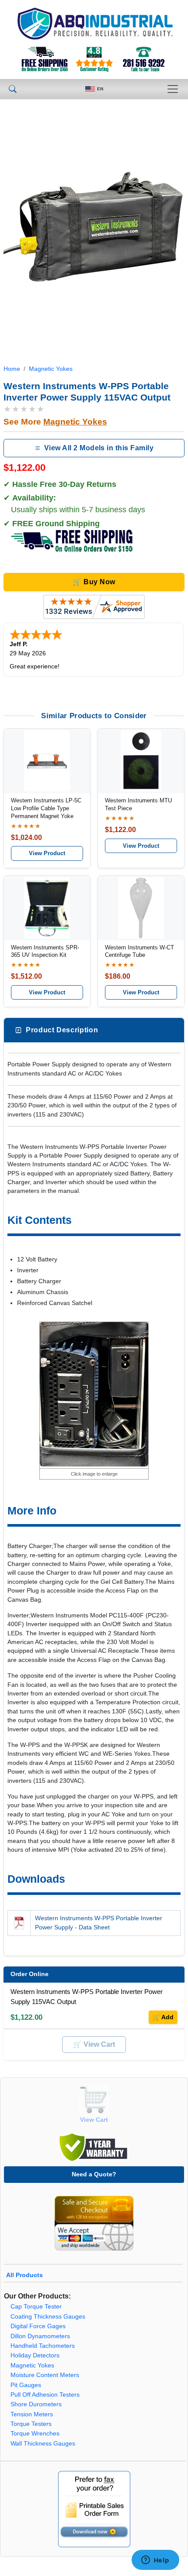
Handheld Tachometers (43, 2346)
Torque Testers (31, 2424)
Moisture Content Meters (45, 2375)
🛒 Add (163, 2017)
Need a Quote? (94, 2174)
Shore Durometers (36, 2404)
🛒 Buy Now (94, 582)
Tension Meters (32, 2414)
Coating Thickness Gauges (48, 2317)
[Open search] (13, 89)
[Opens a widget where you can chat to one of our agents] (155, 2561)
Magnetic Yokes (51, 369)
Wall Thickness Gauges (43, 2444)
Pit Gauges (26, 2385)
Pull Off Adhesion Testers (45, 2395)
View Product (47, 853)
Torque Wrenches (35, 2434)
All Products (24, 2275)
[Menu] (173, 89)
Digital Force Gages (38, 2326)
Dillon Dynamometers (40, 2336)
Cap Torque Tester (36, 2307)
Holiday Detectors (35, 2355)
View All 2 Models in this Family (99, 448)
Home (12, 369)
